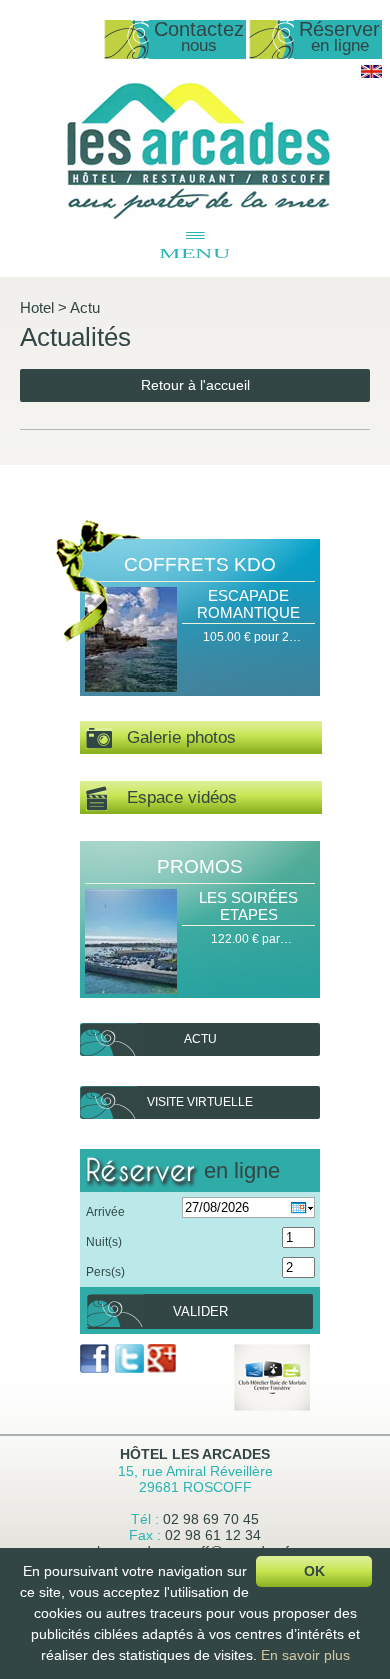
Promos (200, 866)
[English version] (371, 74)
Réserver (339, 37)
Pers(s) (105, 1272)
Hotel (37, 307)
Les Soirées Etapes (248, 906)
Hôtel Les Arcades (195, 1454)
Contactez (199, 37)
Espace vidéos (172, 797)
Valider (200, 1311)
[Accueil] (198, 215)
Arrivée (105, 1212)
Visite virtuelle (200, 1102)
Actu (85, 307)
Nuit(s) (104, 1242)
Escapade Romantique (248, 604)
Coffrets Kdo (200, 564)
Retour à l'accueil (195, 385)
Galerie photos (174, 737)
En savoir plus (305, 1655)
